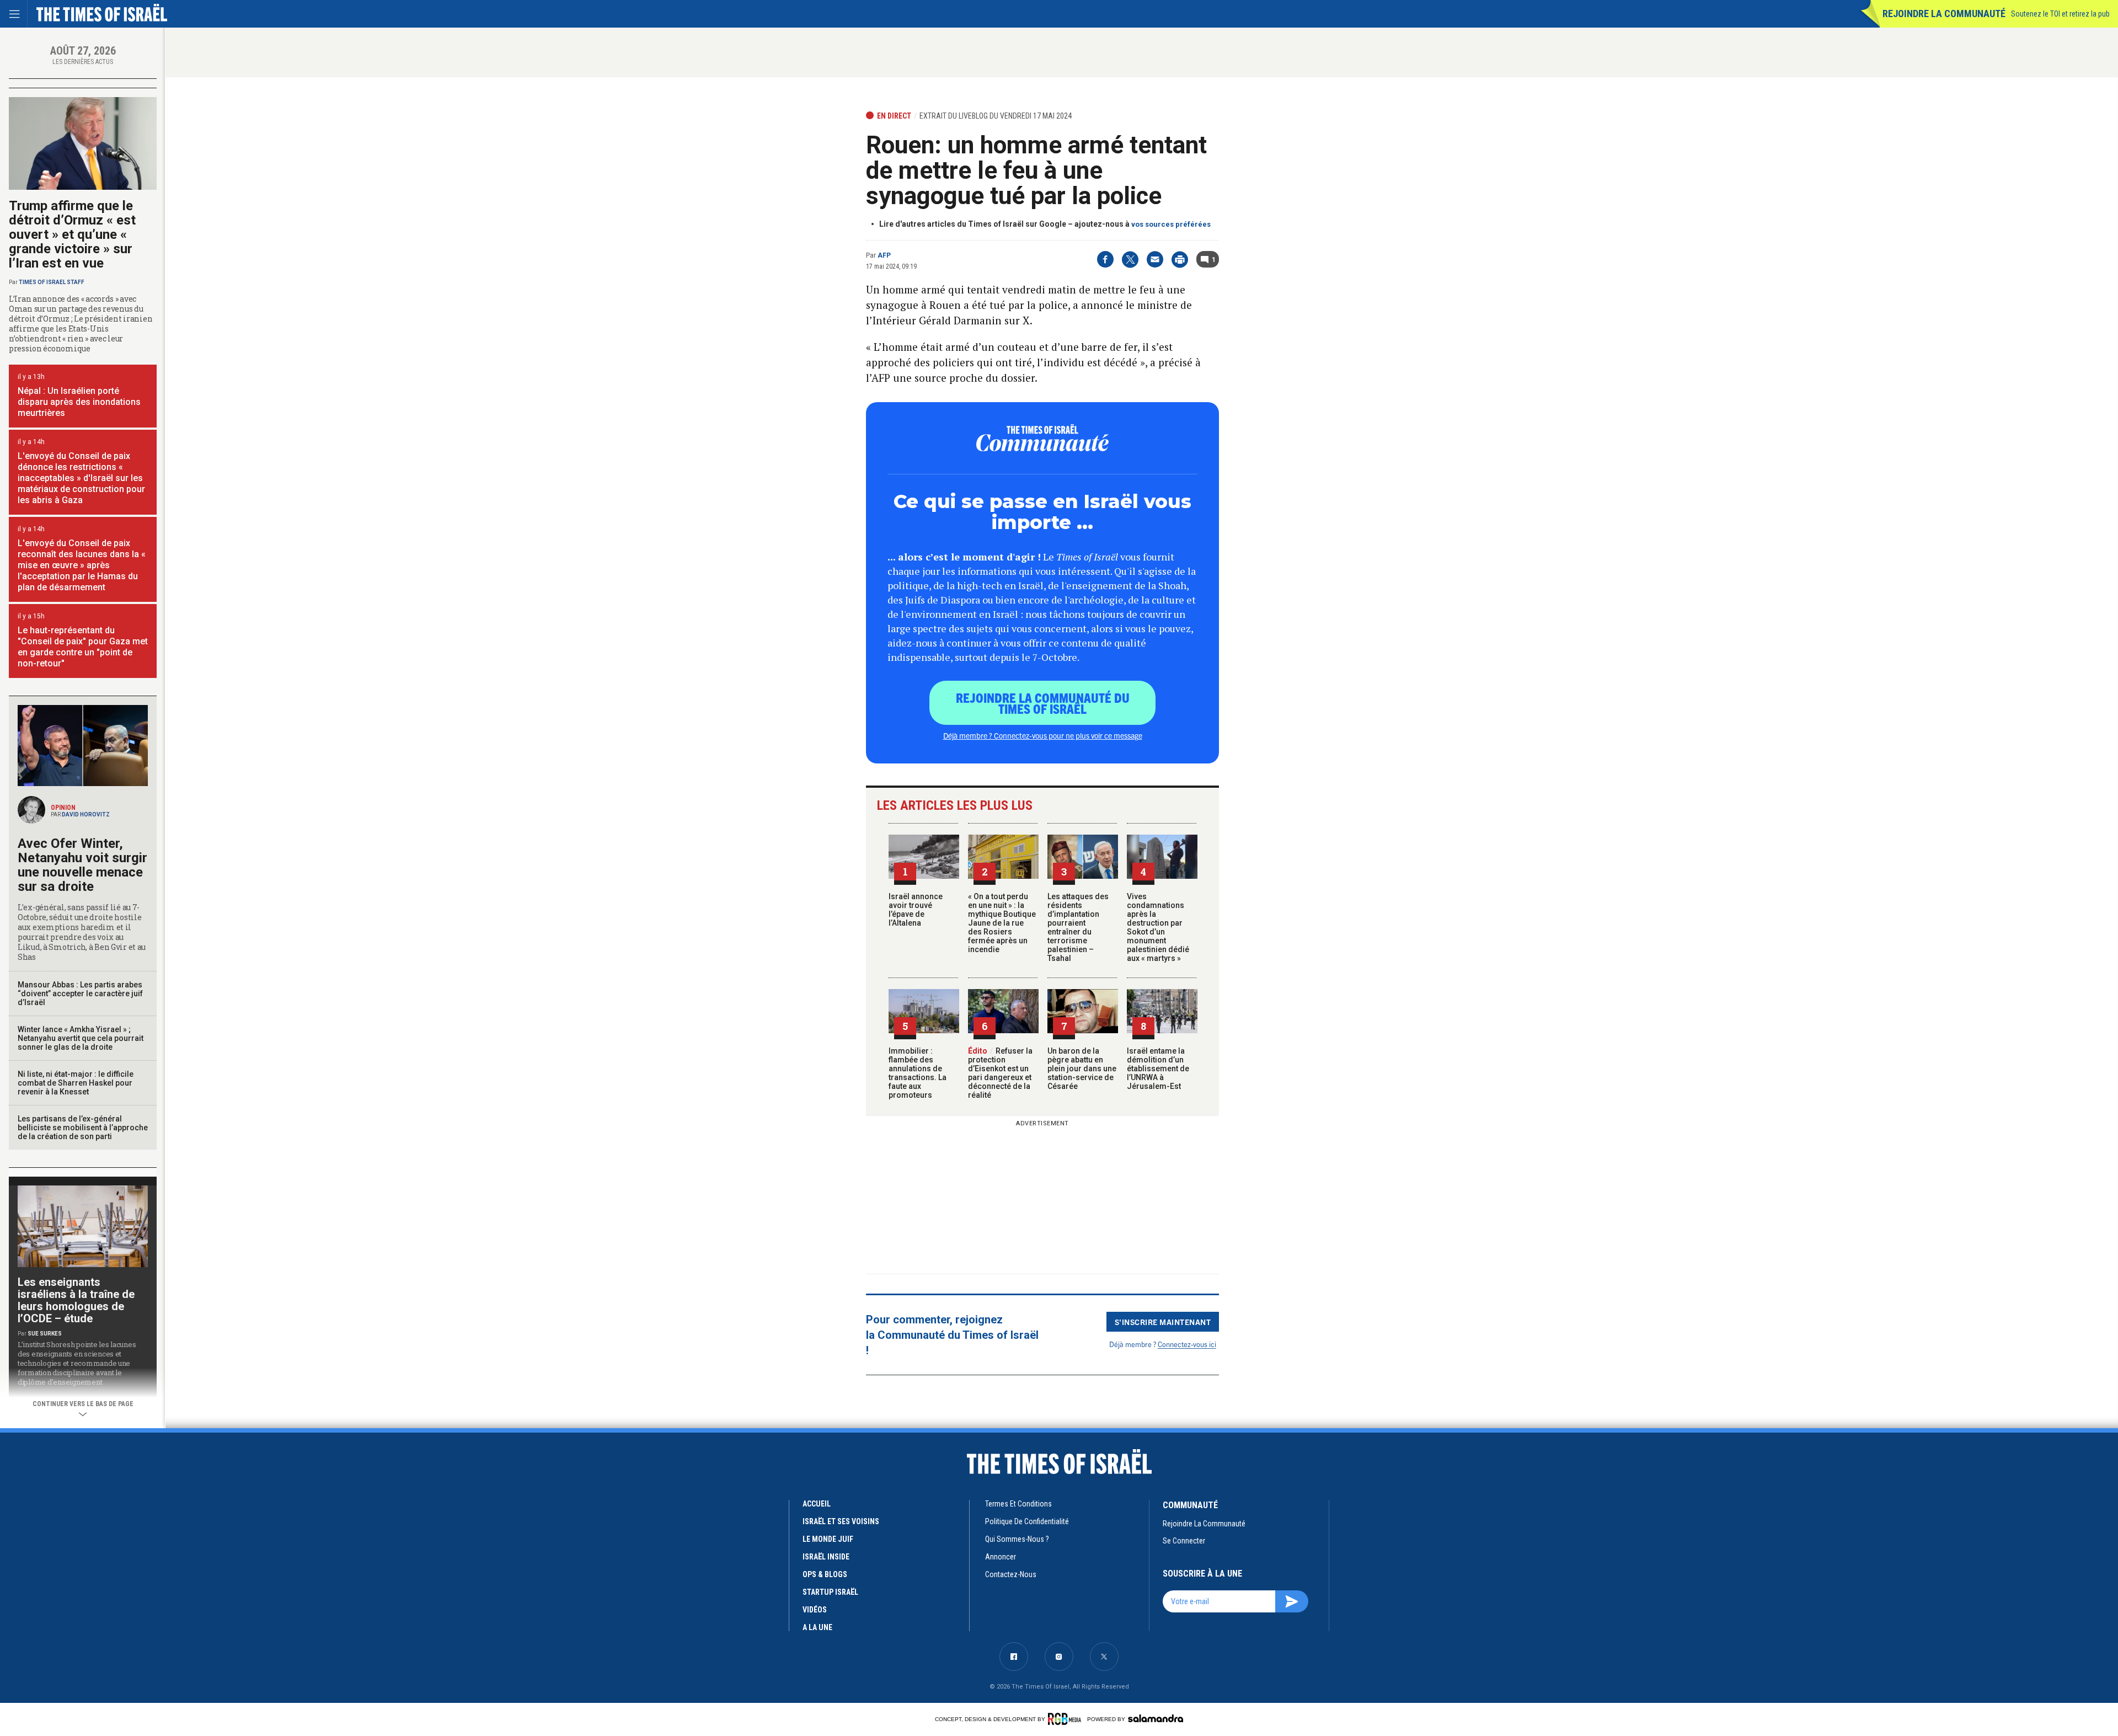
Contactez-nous (1011, 1574)
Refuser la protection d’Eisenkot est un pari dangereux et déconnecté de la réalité (1000, 1073)
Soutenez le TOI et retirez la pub (2060, 14)
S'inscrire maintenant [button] (1163, 1322)
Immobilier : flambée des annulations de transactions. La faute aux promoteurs (918, 1073)
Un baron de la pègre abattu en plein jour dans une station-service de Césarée (1082, 1069)
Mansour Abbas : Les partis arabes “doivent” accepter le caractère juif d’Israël (80, 993)
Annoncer (1001, 1557)
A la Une (817, 1627)
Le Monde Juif (828, 1539)
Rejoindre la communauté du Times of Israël (1043, 703)
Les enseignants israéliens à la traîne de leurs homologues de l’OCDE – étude (76, 1300)
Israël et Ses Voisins (841, 1521)
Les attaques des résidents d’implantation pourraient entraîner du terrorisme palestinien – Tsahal (1078, 927)
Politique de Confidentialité (1027, 1521)
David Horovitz (86, 814)
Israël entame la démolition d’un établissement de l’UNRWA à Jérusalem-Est (1158, 1069)
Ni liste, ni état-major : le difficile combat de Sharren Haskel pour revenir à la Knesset (76, 1083)
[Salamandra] (1156, 1718)
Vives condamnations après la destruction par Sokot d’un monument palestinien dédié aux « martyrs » (1158, 927)
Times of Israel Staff (52, 282)
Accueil (817, 1504)
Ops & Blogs (825, 1574)
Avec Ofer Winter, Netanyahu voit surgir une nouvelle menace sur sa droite (82, 865)
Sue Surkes (45, 1334)
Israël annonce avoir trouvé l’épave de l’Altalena (916, 910)
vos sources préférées (1171, 224)
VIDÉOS (815, 1610)
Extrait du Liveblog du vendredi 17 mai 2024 (996, 116)
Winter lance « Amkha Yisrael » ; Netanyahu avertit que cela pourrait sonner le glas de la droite (81, 1038)
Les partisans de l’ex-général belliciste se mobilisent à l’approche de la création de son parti (83, 1128)
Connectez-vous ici (1187, 1344)
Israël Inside (826, 1557)
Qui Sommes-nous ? (1017, 1539)
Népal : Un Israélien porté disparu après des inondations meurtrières (79, 402)
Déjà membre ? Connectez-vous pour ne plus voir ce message (1043, 735)
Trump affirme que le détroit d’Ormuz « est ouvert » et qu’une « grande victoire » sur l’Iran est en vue (72, 234)
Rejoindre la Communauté (1944, 14)
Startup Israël (830, 1592)
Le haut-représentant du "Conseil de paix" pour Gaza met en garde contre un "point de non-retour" (83, 647)
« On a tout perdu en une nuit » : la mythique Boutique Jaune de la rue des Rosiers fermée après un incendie (1002, 923)
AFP (884, 255)
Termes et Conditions (1018, 1504)
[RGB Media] (1066, 1719)
